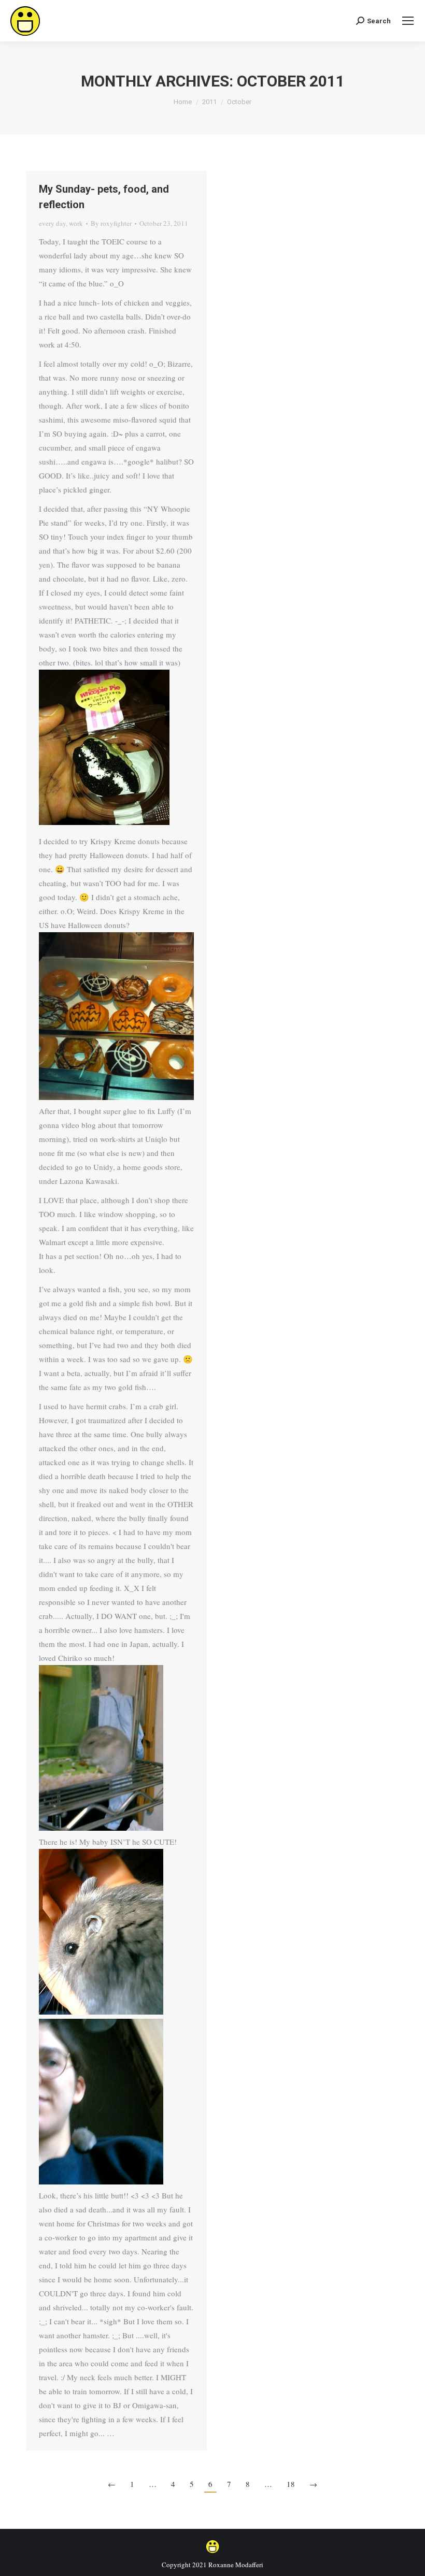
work (76, 223)
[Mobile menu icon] (408, 21)
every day (52, 223)
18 (291, 2484)
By (111, 223)
